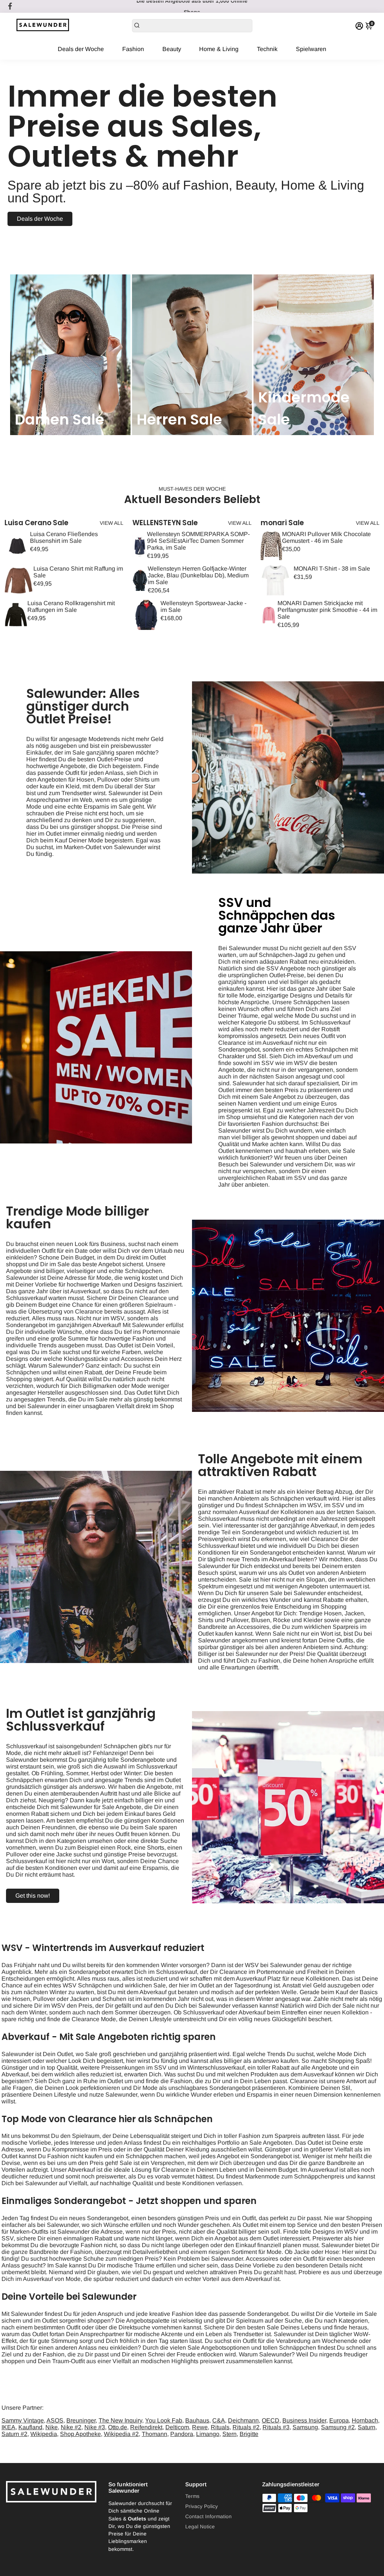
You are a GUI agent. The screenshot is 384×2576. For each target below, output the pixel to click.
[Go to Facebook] (10, 6)
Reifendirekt (146, 2427)
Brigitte (249, 2434)
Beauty (172, 49)
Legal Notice (200, 2527)
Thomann (154, 2434)
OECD (271, 2420)
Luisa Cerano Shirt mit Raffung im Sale (78, 572)
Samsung (305, 2427)
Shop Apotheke (80, 2434)
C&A (219, 2420)
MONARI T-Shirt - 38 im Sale (332, 569)
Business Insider (304, 2420)
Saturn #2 (14, 2434)
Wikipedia (44, 2434)
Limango (208, 2434)
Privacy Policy (202, 2506)
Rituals (220, 2427)
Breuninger (81, 2420)
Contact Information (208, 2516)
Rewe (200, 2427)
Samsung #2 (338, 2427)
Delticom (177, 2427)
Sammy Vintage (23, 2420)
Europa (339, 2420)
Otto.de (118, 2427)
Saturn (367, 2427)
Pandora (182, 2434)
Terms (192, 2496)
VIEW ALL (112, 523)
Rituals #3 (276, 2427)
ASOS (55, 2420)
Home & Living (219, 49)
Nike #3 (95, 2427)
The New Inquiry (120, 2420)
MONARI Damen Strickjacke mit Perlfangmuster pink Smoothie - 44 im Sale (327, 610)
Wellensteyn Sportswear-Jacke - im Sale (203, 606)
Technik (267, 49)
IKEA (8, 2427)
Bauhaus (197, 2420)
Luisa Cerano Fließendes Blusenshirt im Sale (64, 537)
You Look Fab (164, 2420)
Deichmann (243, 2420)
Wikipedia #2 (121, 2434)
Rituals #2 (246, 2427)
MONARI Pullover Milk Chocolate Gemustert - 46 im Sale (326, 537)
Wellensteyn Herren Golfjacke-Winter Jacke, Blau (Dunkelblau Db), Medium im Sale (198, 575)
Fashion (133, 49)
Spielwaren (311, 49)
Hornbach (365, 2420)
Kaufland (30, 2427)
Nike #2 (71, 2427)
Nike (52, 2427)
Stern (229, 2434)
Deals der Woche (81, 49)
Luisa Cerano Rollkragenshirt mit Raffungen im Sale (71, 606)
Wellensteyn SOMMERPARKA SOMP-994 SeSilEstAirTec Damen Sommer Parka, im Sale (198, 541)
